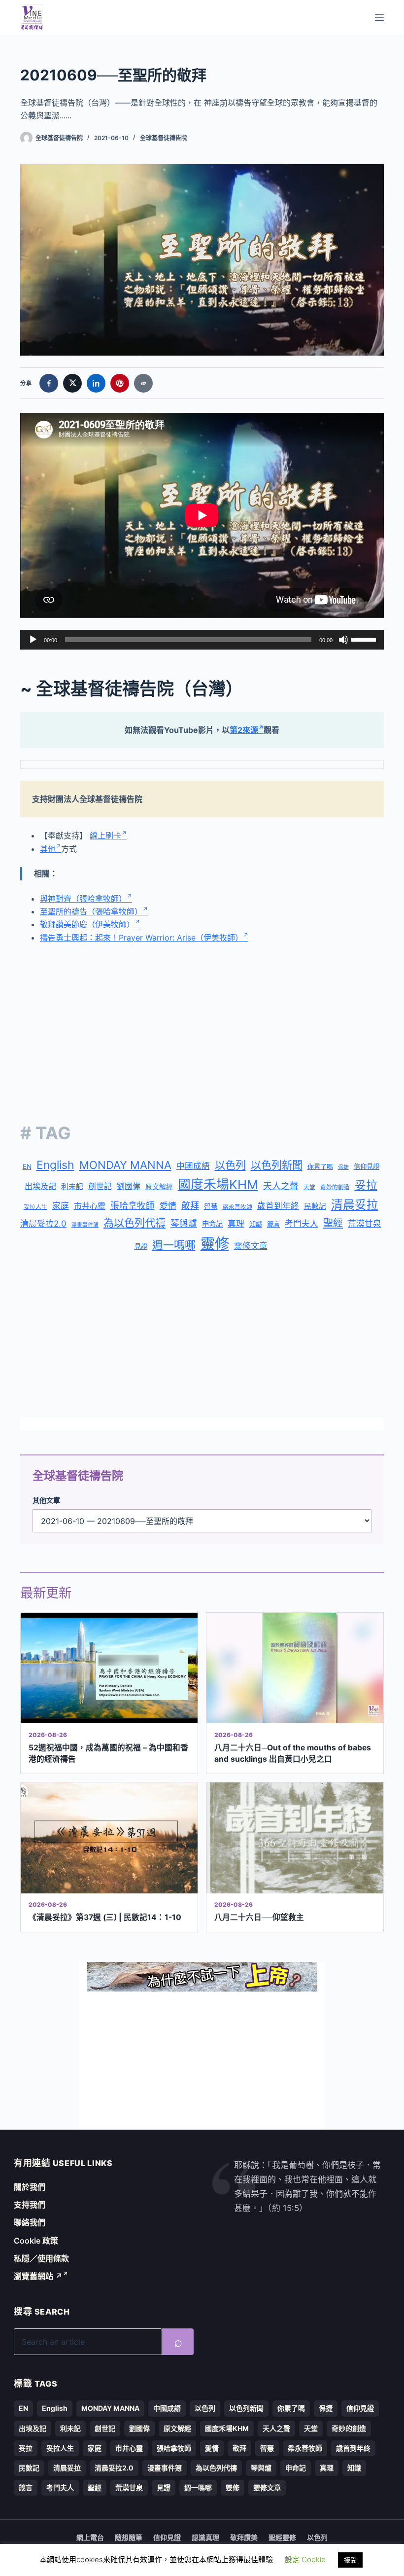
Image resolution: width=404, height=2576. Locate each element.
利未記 (72, 1186)
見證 (141, 1246)
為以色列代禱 (135, 1223)
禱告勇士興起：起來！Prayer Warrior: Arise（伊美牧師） (141, 938)
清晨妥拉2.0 (43, 1224)
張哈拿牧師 (133, 1206)
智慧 (211, 1206)
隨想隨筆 (129, 2537)
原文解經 (159, 1187)
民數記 (315, 1206)
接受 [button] (350, 2560)
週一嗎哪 (174, 1245)
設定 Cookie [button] (305, 2559)
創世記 (100, 1186)
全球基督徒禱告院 (164, 138)
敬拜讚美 (244, 2537)
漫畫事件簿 (85, 1225)
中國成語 (193, 1166)
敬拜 (190, 1206)
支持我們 (30, 2205)
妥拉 (366, 1185)
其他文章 (46, 1500)
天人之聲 (281, 1186)
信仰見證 (367, 1166)
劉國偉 (129, 1186)
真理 (236, 1224)
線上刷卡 (105, 835)
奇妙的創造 (335, 1187)
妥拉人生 (35, 1207)
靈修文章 (251, 1246)
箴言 (273, 1224)
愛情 (168, 1206)
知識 (256, 1224)
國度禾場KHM (218, 1184)
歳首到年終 (278, 1206)
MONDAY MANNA (125, 1165)
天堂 (309, 1187)
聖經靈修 (282, 2537)
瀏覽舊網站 (38, 2276)
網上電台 (90, 2537)
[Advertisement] (202, 1025)
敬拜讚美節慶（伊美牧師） (87, 924)
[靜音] (343, 640)
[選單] (379, 17)
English (55, 1165)
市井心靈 (90, 1206)
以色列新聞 (277, 1165)
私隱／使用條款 (41, 2258)
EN (27, 1166)
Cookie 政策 (36, 2241)
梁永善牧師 (237, 1207)
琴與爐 (184, 1223)
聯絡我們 (30, 2222)
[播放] (33, 640)
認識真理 (205, 2537)
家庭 (61, 1206)
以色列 (230, 1165)
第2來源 (244, 730)
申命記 (212, 1224)
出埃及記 (40, 1186)
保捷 (343, 1167)
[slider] (365, 639)
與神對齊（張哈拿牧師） (83, 899)
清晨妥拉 (355, 1205)
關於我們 (30, 2187)
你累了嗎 (320, 1166)
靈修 (215, 1244)
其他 (48, 849)
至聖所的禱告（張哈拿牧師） (91, 911)
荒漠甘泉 (365, 1224)
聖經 (333, 1223)
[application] (202, 640)
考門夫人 (302, 1224)
